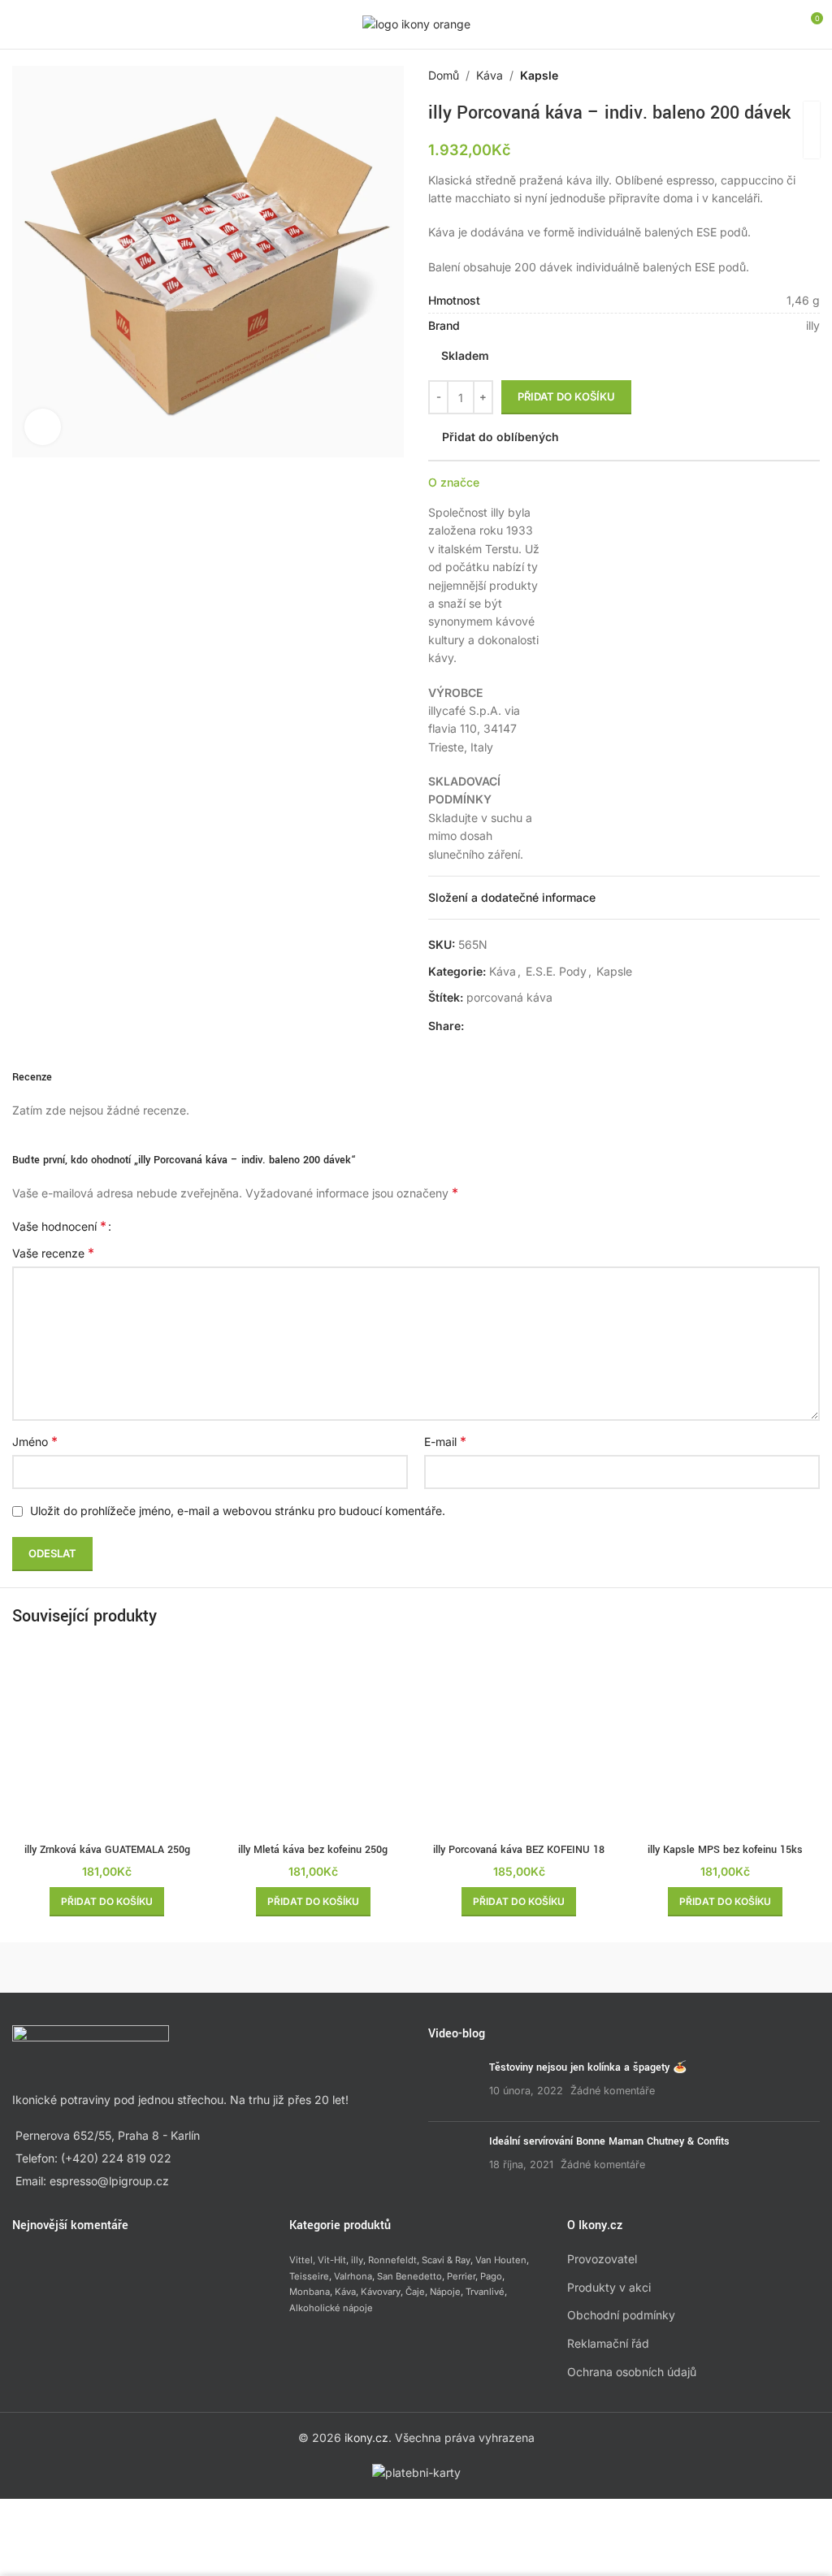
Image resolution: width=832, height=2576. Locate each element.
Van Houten (501, 2260)
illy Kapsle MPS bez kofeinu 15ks (725, 1850)
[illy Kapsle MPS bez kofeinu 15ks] (726, 1740)
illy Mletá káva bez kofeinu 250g (313, 1850)
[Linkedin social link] (532, 1026)
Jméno (35, 1441)
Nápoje (445, 2292)
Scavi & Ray (446, 2260)
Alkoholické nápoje (331, 2308)
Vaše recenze (53, 1253)
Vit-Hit (332, 2260)
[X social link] (493, 1026)
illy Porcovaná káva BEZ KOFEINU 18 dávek (519, 1858)
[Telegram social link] (552, 1026)
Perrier (461, 2276)
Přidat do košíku (566, 396)
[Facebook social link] (474, 1026)
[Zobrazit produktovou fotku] (43, 427)
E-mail (445, 1441)
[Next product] (810, 76)
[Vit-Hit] (517, 1968)
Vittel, (302, 2260)
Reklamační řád (608, 2343)
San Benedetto (409, 2276)
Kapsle (539, 75)
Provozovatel (602, 2259)
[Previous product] (771, 76)
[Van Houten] (719, 1968)
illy (357, 2260)
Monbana (310, 2292)
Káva (490, 75)
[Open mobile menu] (19, 24)
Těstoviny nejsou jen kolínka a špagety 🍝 (588, 2067)
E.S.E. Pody (556, 971)
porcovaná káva (509, 997)
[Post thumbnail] (453, 2085)
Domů (444, 75)
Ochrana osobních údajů (632, 2372)
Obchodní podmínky (621, 2315)
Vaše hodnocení (59, 1226)
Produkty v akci (609, 2287)
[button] (107, 1902)
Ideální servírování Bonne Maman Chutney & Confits (609, 2141)
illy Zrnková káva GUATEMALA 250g (107, 1850)
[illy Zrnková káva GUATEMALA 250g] (107, 1740)
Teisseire (309, 2276)
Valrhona (353, 2276)
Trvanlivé (485, 2292)
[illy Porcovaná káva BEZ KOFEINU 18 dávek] (519, 1740)
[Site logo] (416, 23)
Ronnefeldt (392, 2260)
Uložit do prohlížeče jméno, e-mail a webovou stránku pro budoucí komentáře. (238, 1511)
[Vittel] (316, 1968)
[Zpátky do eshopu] (791, 76)
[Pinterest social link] (513, 1026)
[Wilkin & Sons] (113, 1968)
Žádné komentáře (613, 2091)
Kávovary (381, 2292)
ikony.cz (366, 2437)
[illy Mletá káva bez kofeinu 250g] (314, 1740)
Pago (491, 2276)
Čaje (415, 2292)
